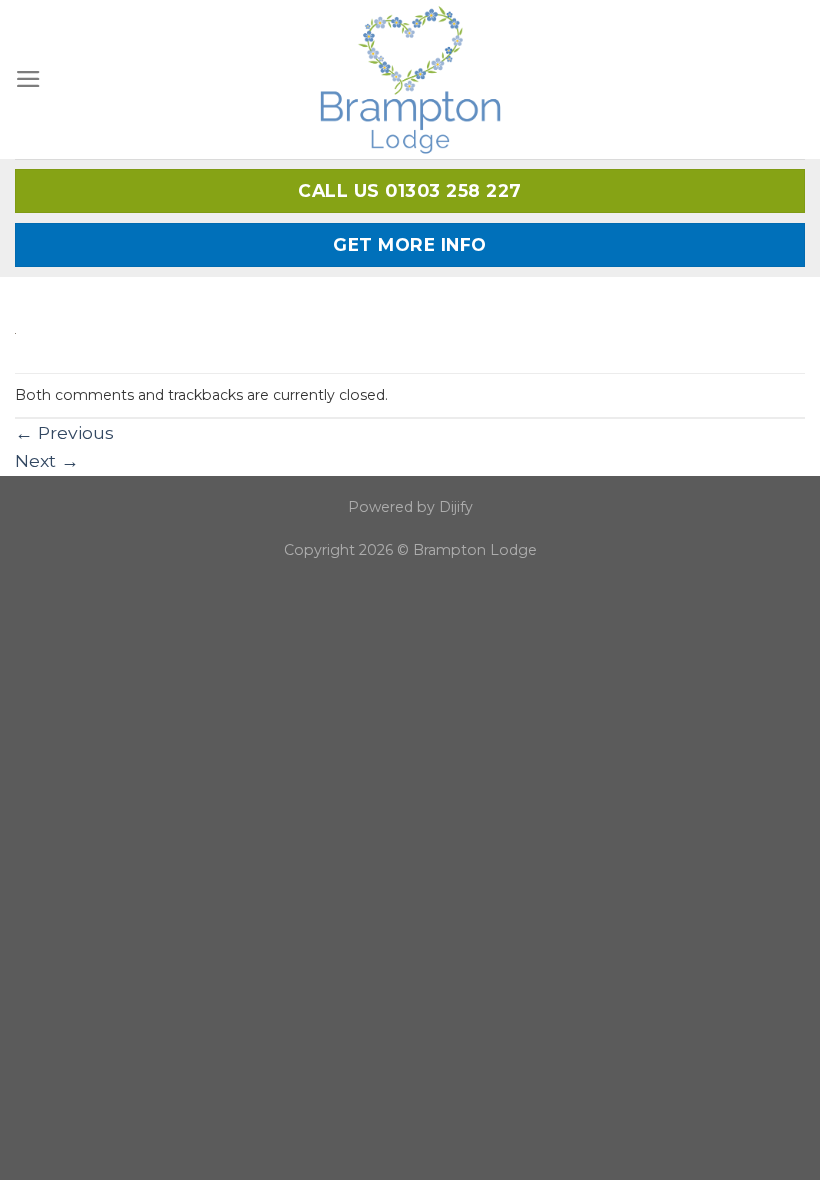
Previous (64, 432)
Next (47, 460)
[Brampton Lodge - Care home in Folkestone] (410, 79)
